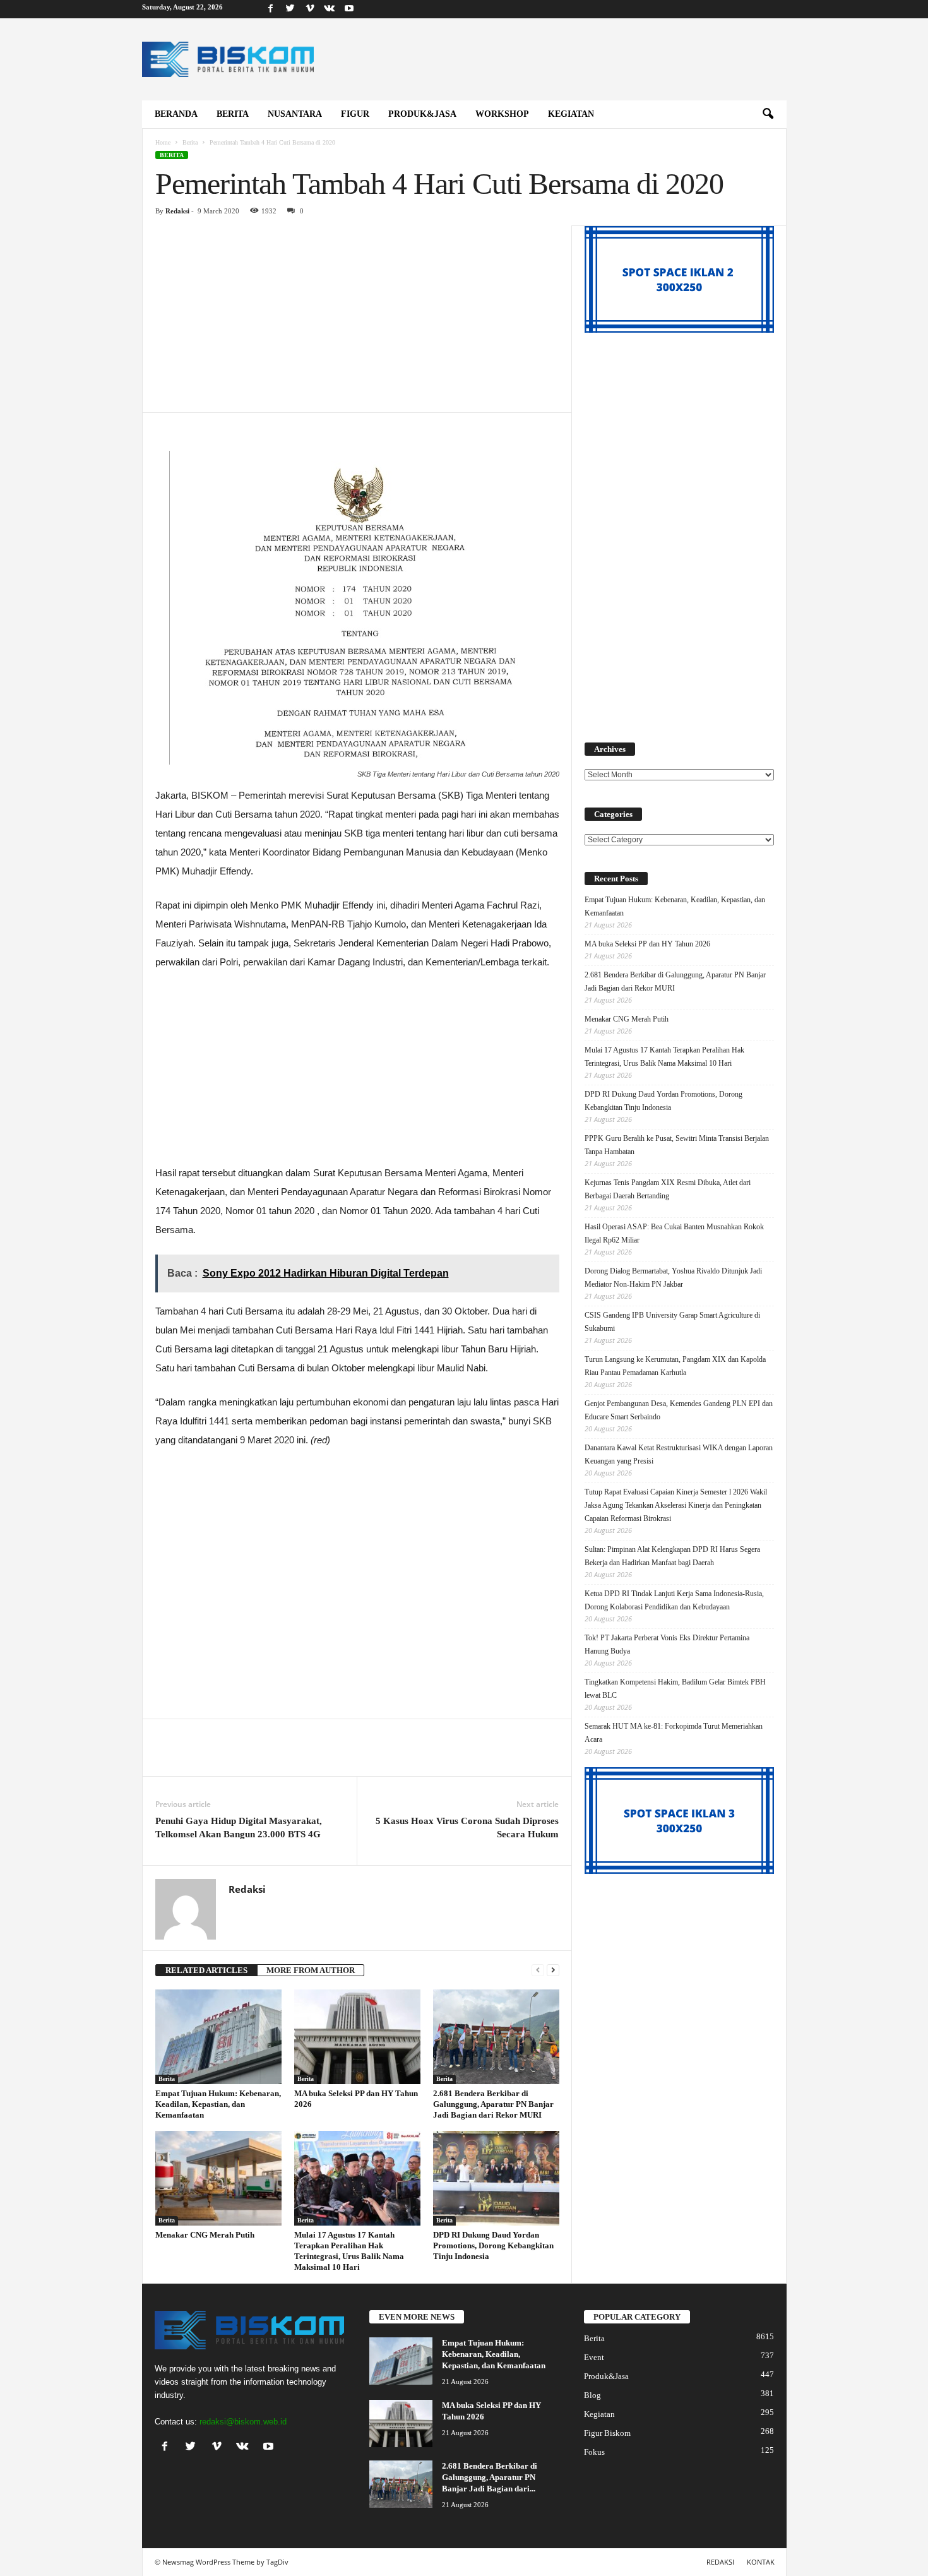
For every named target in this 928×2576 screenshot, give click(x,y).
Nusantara (295, 114)
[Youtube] (349, 9)
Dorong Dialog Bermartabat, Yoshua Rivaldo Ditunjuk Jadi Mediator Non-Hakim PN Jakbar (673, 1278)
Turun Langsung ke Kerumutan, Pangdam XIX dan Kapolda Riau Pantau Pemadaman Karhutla (675, 1366)
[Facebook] (271, 9)
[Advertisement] (357, 319)
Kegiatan (571, 114)
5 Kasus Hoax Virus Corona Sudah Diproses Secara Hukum (467, 1828)
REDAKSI (720, 2562)
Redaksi (177, 211)
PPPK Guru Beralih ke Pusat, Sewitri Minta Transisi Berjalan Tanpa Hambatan (677, 1145)
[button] (768, 114)
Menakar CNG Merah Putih (205, 2235)
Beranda (176, 114)
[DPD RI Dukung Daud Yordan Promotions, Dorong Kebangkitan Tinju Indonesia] (496, 2178)
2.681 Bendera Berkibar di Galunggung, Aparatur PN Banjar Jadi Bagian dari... (490, 2477)
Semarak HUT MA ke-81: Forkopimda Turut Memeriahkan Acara (674, 1733)
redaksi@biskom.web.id (243, 2422)
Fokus (594, 2452)
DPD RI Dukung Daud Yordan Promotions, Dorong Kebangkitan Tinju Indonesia (493, 2245)
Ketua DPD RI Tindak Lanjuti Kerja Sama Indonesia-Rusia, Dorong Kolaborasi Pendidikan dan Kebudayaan (674, 1600)
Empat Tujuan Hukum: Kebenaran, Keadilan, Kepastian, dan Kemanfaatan (218, 2104)
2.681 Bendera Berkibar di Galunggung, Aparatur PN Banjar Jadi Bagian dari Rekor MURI (493, 2104)
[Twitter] (290, 9)
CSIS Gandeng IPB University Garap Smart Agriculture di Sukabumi (672, 1322)
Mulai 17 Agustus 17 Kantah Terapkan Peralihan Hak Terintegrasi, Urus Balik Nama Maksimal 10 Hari (664, 1057)
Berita (233, 114)
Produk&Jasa (422, 114)
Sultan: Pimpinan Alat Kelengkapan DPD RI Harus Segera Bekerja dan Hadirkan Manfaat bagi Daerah (672, 1556)
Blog (592, 2395)
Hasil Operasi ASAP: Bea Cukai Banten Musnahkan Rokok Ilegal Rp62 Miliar (674, 1233)
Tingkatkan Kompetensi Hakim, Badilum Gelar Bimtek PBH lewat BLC (675, 1689)
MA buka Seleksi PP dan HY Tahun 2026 (647, 944)
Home (163, 142)
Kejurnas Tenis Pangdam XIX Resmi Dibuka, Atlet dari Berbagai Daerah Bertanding (668, 1189)
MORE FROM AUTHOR (311, 1970)
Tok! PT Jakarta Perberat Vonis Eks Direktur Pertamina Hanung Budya (667, 1644)
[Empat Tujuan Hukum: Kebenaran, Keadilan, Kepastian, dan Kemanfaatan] (218, 2037)
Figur (355, 114)
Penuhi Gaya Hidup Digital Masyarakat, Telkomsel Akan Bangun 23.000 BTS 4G (239, 1828)
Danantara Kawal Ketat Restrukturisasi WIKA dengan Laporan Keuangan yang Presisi (679, 1454)
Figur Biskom (607, 2433)
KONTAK (761, 2562)
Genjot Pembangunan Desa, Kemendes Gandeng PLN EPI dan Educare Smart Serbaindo (679, 1410)
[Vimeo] (310, 9)
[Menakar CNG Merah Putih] (218, 2178)
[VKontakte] (330, 9)
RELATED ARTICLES (206, 1970)
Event (594, 2357)
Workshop (502, 114)
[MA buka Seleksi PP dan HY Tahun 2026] (357, 2037)
